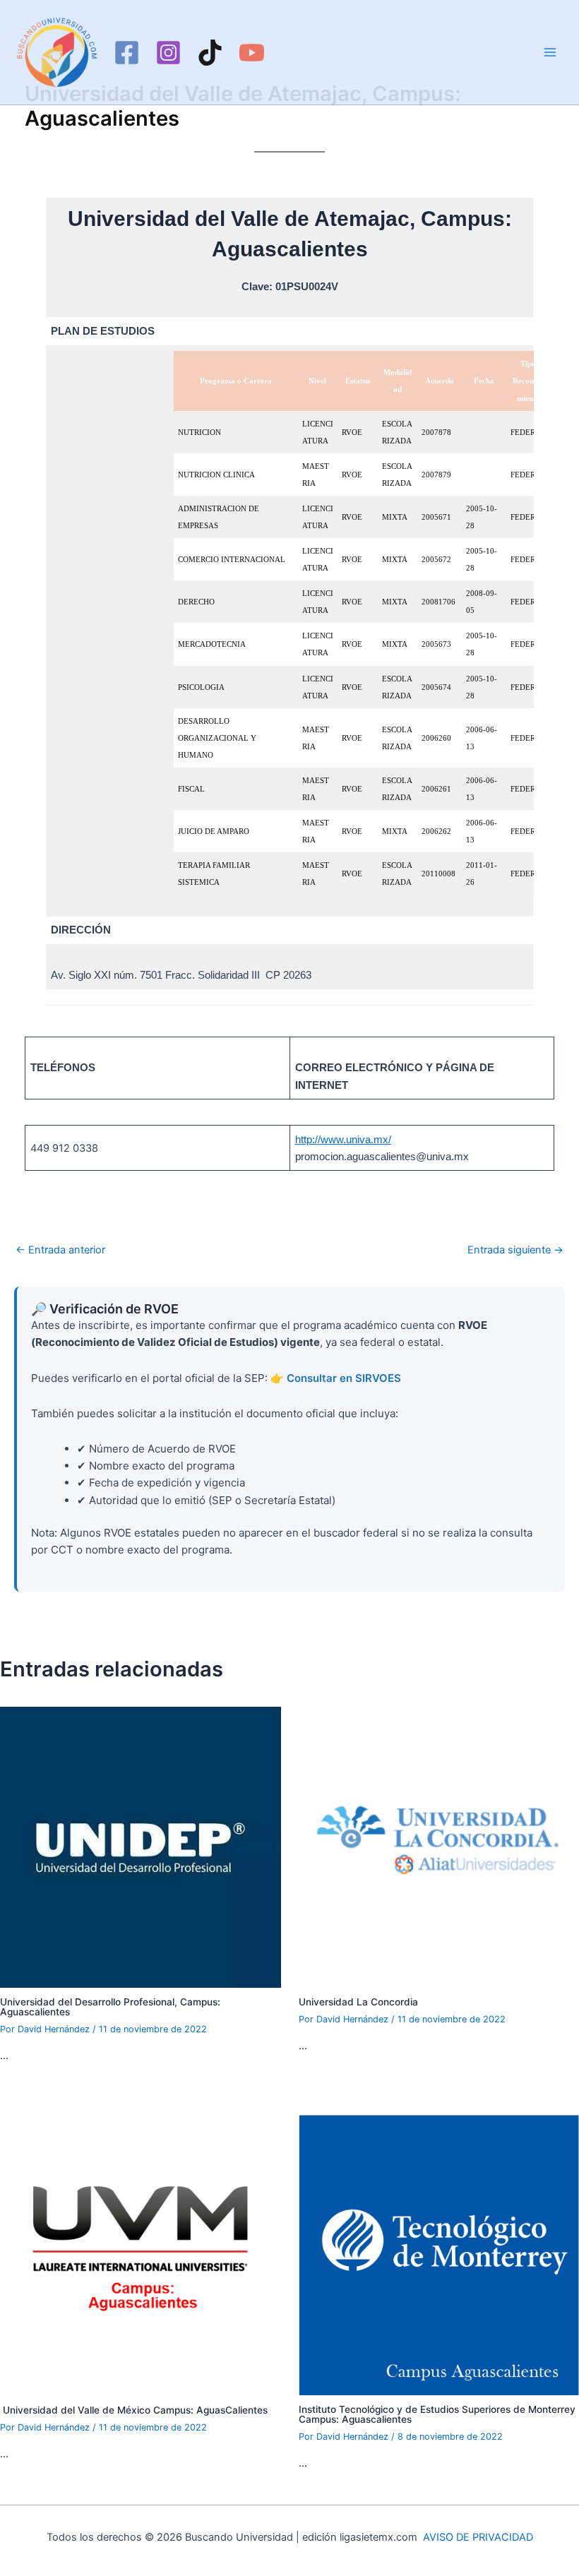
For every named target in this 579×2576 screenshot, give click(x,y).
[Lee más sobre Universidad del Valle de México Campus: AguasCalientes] (141, 2255)
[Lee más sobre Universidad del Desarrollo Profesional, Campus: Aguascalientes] (141, 1847)
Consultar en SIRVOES (344, 1378)
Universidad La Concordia (358, 2002)
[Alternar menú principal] (550, 52)
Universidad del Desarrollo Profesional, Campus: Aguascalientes (110, 2007)
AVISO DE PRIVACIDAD (478, 2537)
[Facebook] (127, 53)
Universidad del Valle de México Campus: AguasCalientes (134, 2410)
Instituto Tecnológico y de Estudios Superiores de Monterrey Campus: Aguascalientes (437, 2414)
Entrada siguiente (515, 1250)
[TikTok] (210, 53)
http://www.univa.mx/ (343, 1140)
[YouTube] (252, 53)
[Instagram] (168, 53)
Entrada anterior (60, 1250)
